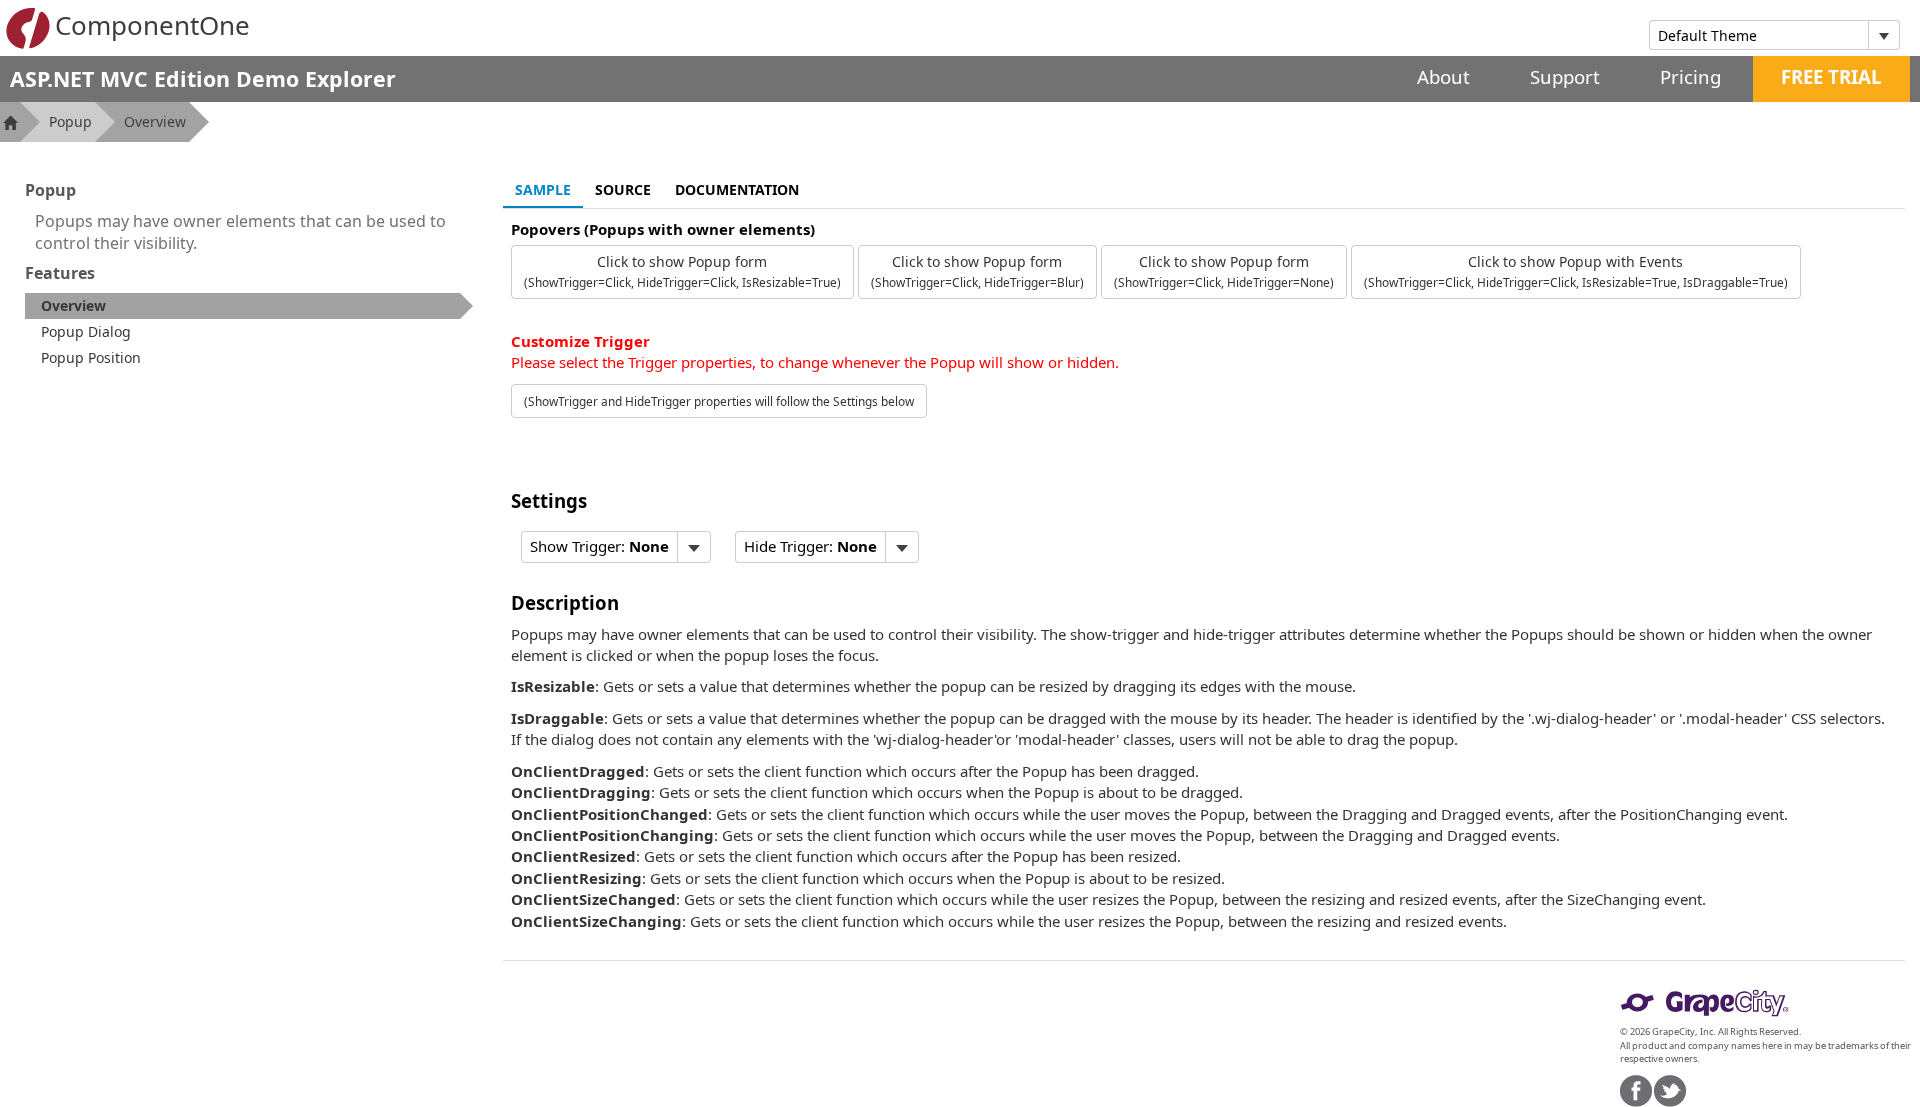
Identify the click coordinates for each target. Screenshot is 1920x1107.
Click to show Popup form (682, 271)
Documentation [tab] (737, 189)
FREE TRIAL (1831, 76)
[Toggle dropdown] (1883, 35)
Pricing (1690, 76)
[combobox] (1759, 35)
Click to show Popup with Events (1576, 271)
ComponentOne (152, 25)
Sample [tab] (543, 189)
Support (1565, 76)
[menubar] (616, 547)
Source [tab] (623, 189)
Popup (70, 121)
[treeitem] (249, 306)
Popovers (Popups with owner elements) (663, 229)
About (1443, 76)
